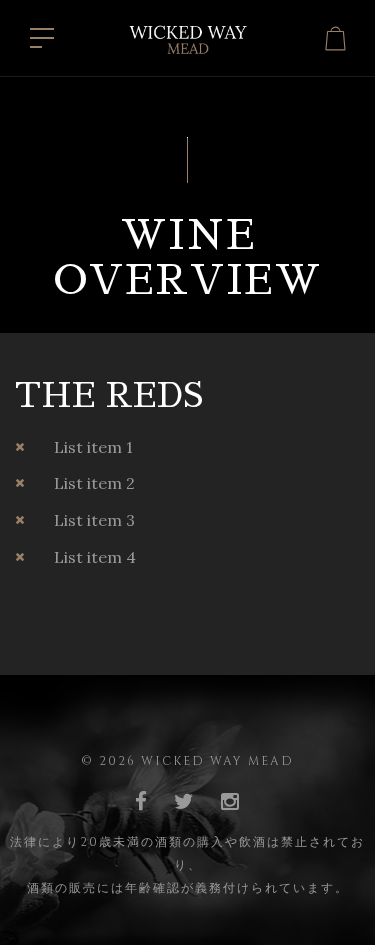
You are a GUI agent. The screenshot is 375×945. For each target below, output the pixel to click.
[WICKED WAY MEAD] (188, 36)
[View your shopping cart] (335, 38)
